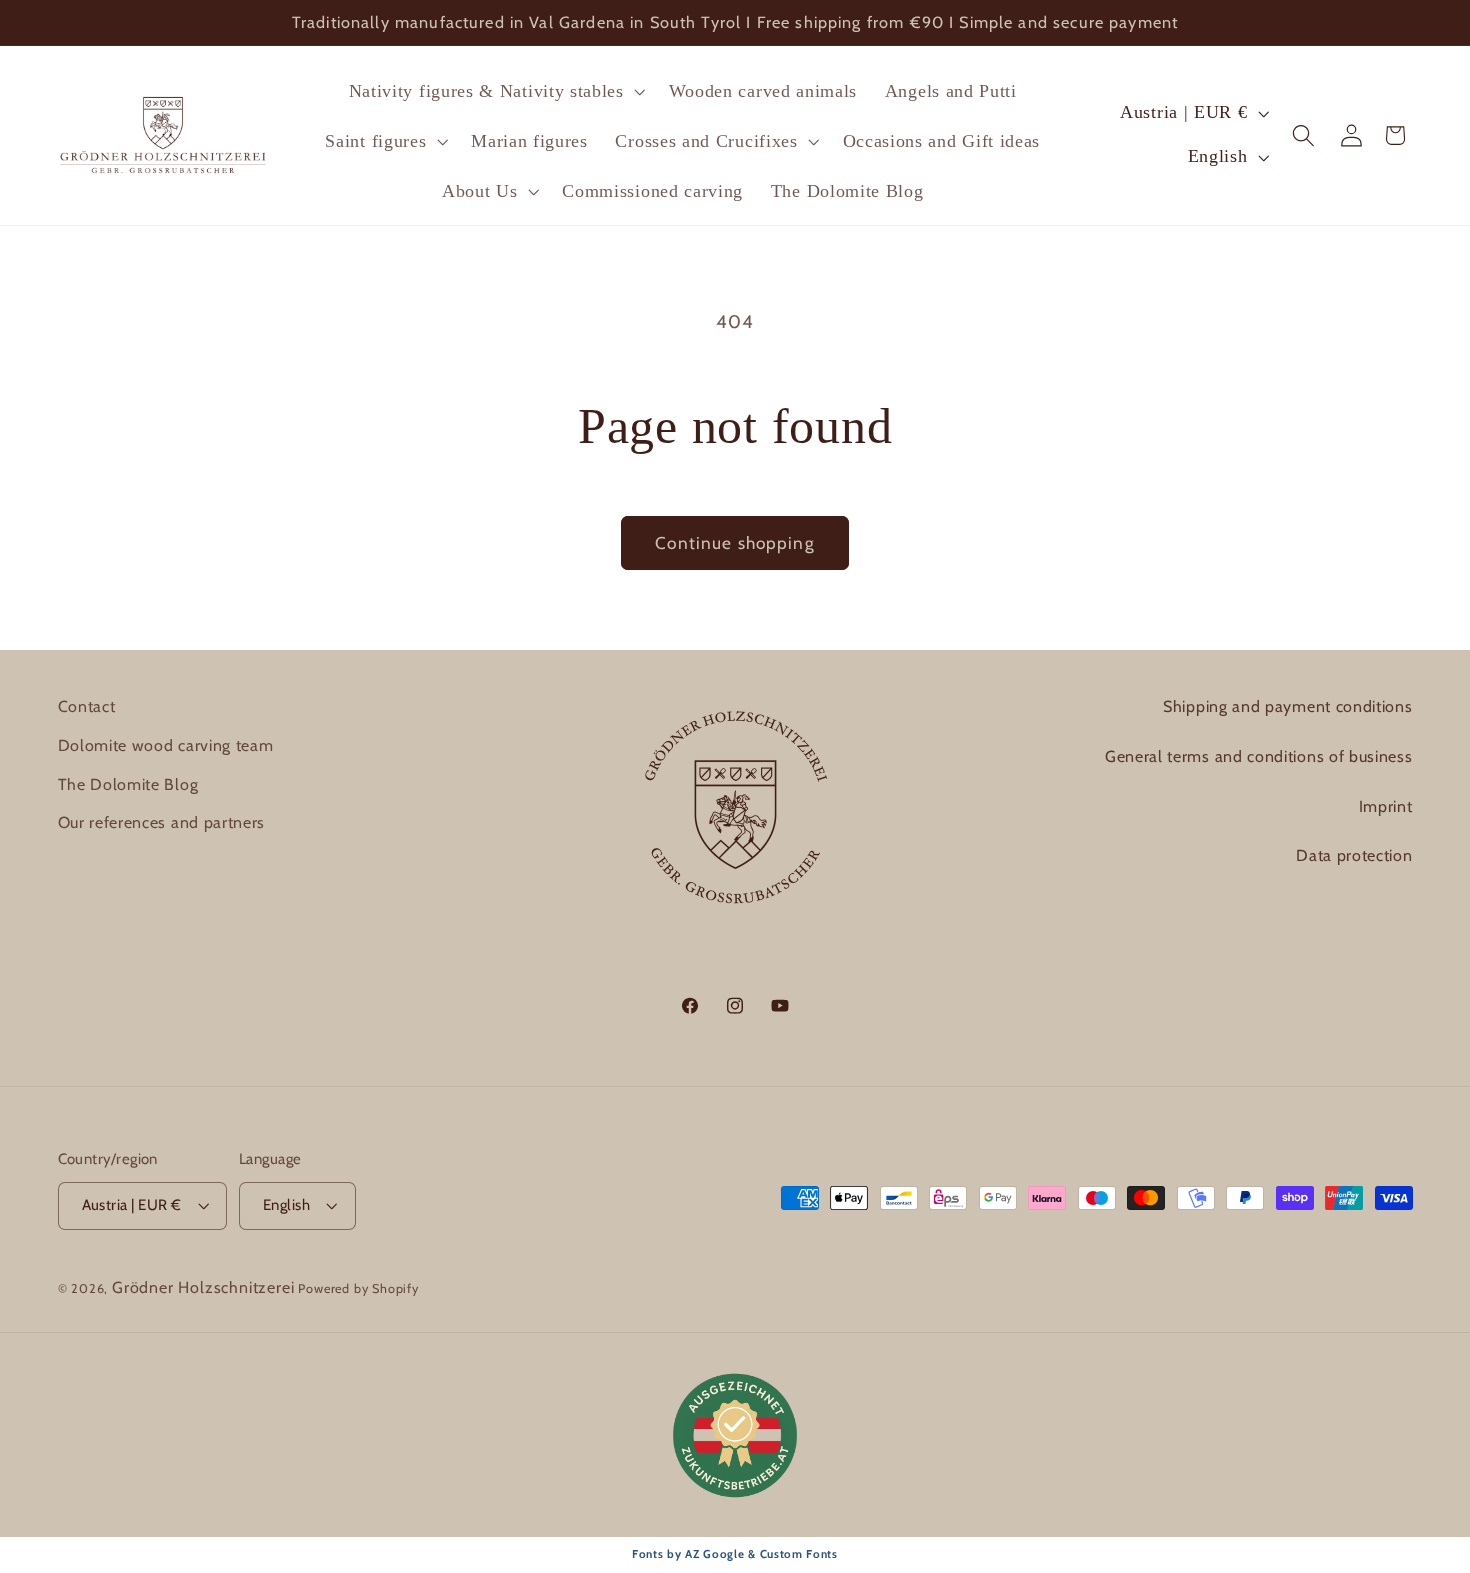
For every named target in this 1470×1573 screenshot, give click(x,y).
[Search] (1304, 135)
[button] (495, 91)
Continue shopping (735, 542)
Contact (87, 706)
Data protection (1354, 855)
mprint (1387, 806)
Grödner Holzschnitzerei (203, 1287)
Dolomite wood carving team (166, 745)
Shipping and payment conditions (1287, 706)
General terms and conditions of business (1259, 756)
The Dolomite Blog (128, 784)
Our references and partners (162, 822)
